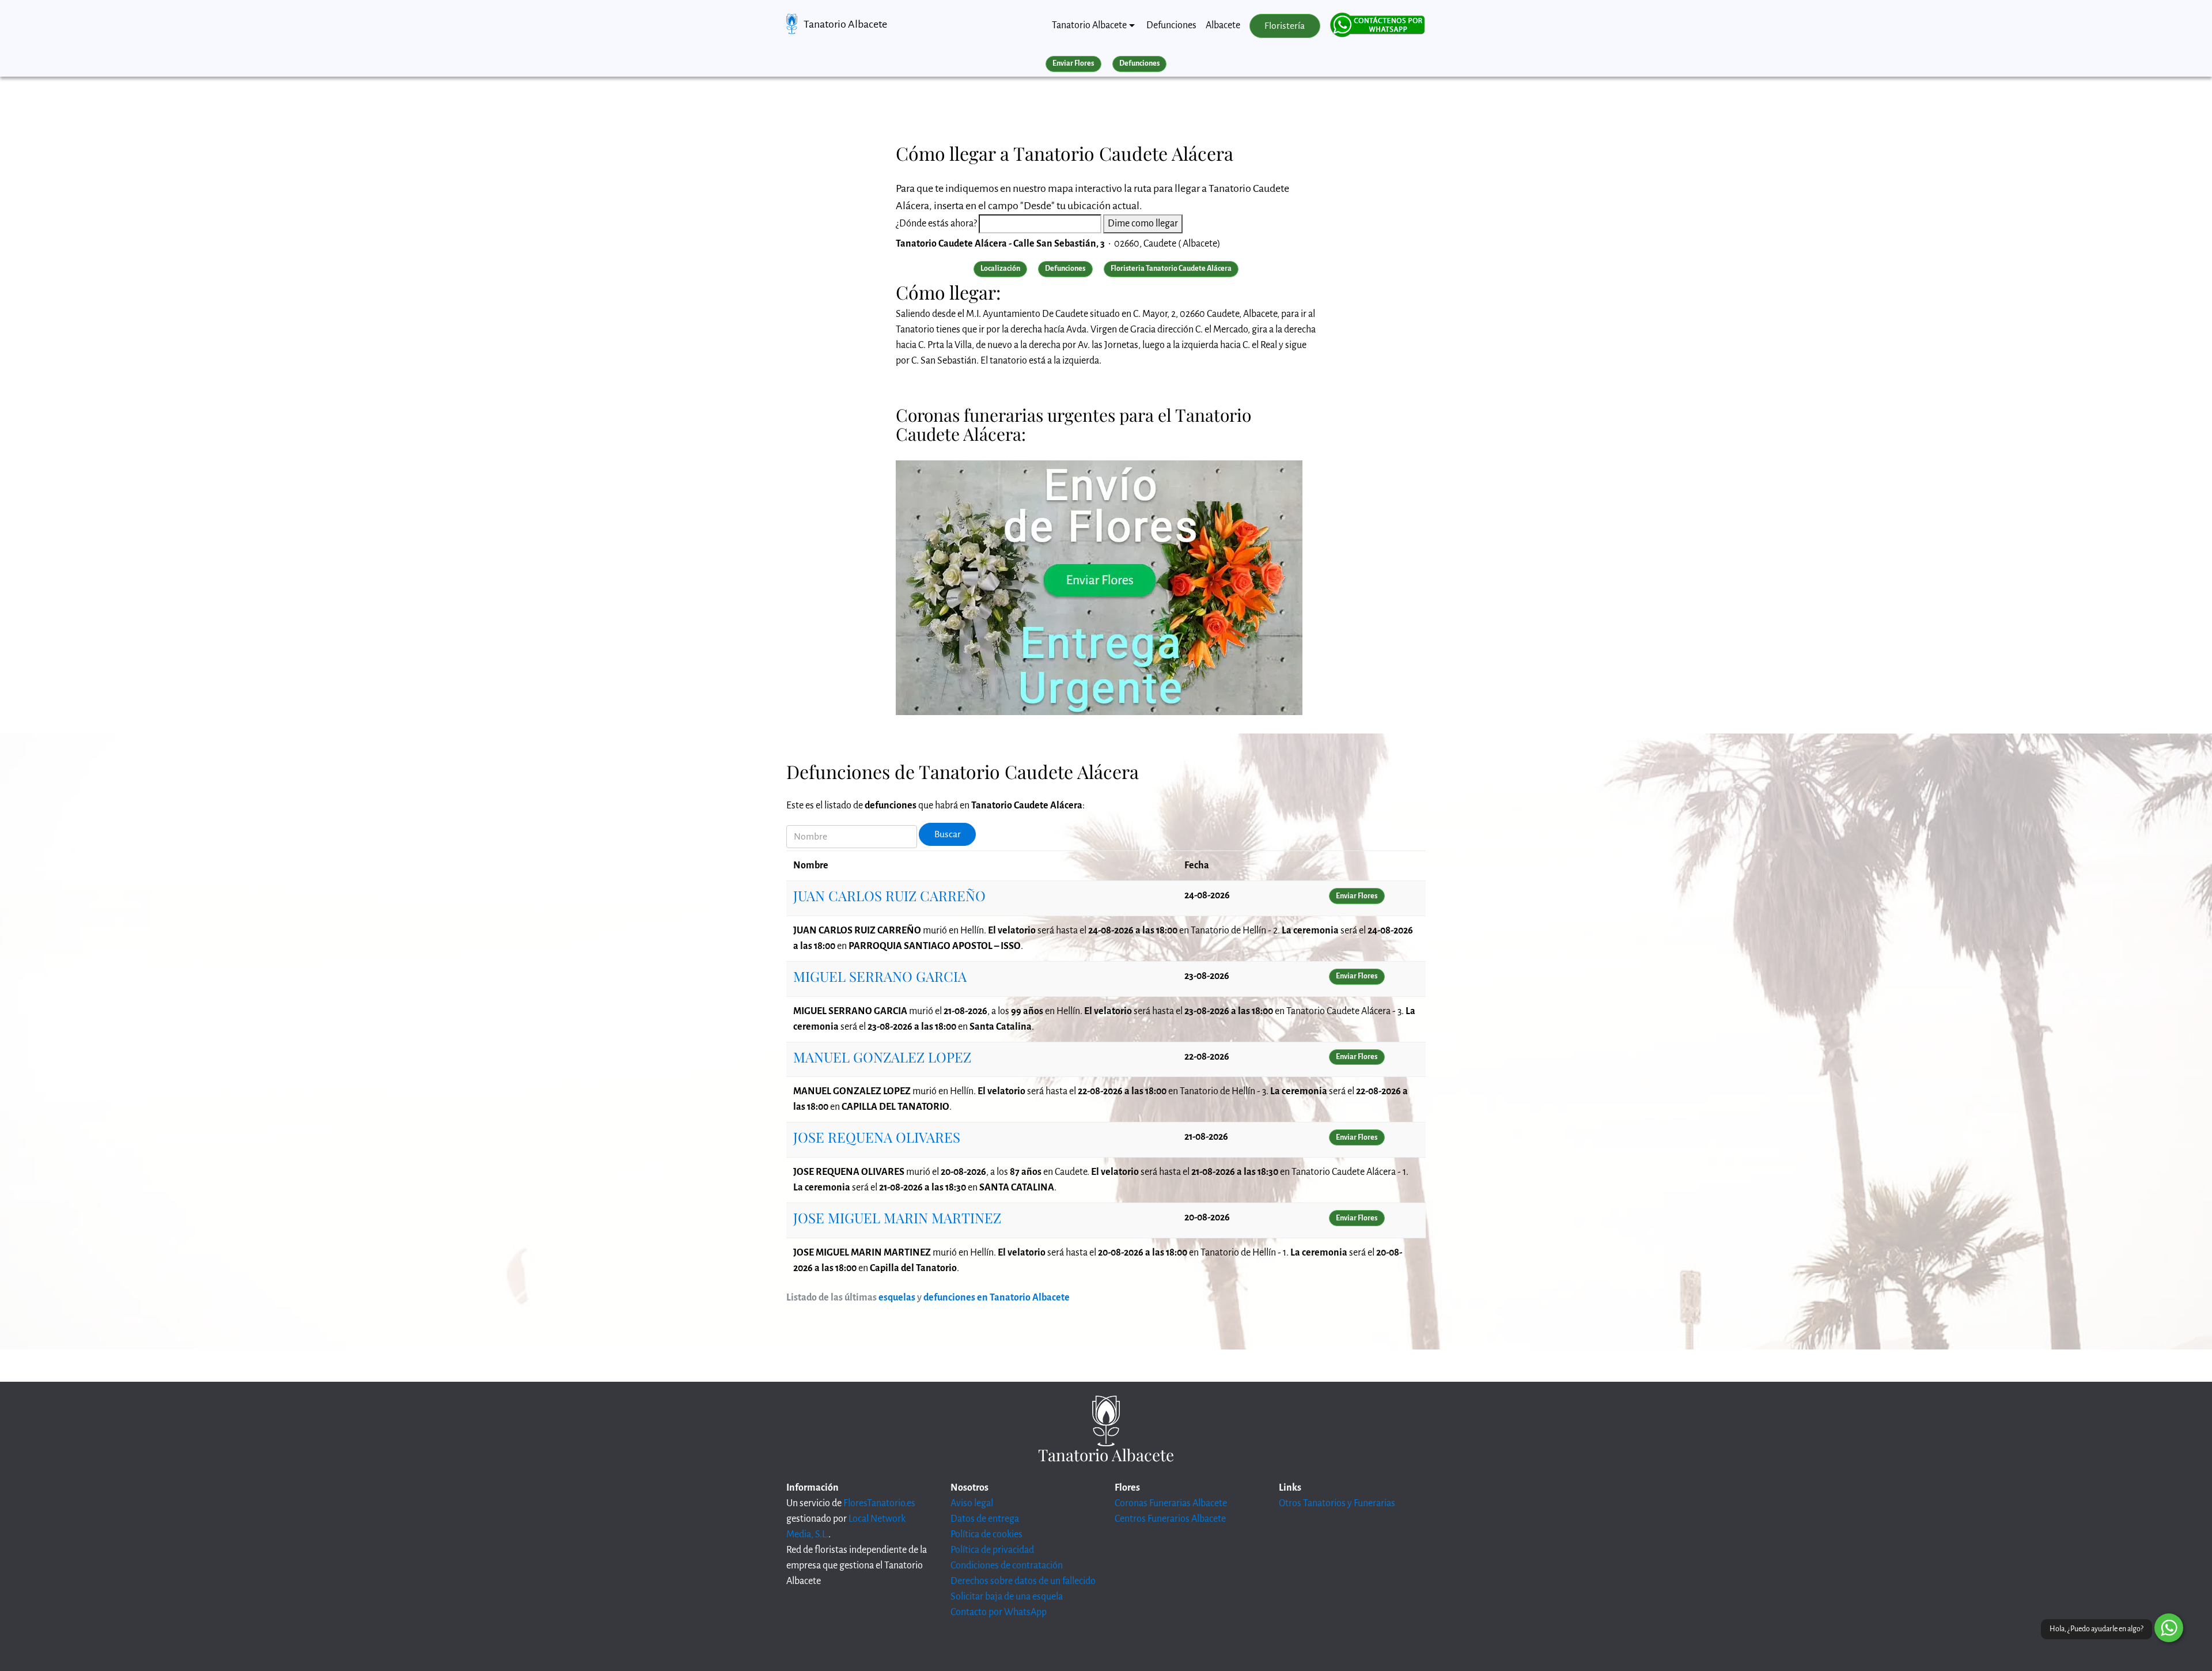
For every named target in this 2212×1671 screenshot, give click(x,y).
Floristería (1285, 26)
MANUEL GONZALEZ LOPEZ (882, 1057)
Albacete (1223, 25)
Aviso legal (972, 1503)
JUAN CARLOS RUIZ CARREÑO (889, 895)
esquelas (897, 1298)
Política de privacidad (992, 1550)
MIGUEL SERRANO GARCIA (880, 976)
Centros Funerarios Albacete (1170, 1519)
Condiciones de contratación (1007, 1566)
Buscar (948, 834)
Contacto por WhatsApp (999, 1612)
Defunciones (1171, 25)
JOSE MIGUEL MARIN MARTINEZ (897, 1218)
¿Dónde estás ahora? (936, 224)
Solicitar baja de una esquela (1007, 1597)
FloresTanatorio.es (879, 1503)
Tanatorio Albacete (845, 24)
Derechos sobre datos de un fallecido (1023, 1581)
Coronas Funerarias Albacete (1171, 1503)
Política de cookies (986, 1534)
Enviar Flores (1073, 63)
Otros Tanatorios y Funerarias (1337, 1503)
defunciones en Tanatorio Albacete (997, 1298)
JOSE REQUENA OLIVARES (877, 1137)
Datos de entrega (985, 1519)
